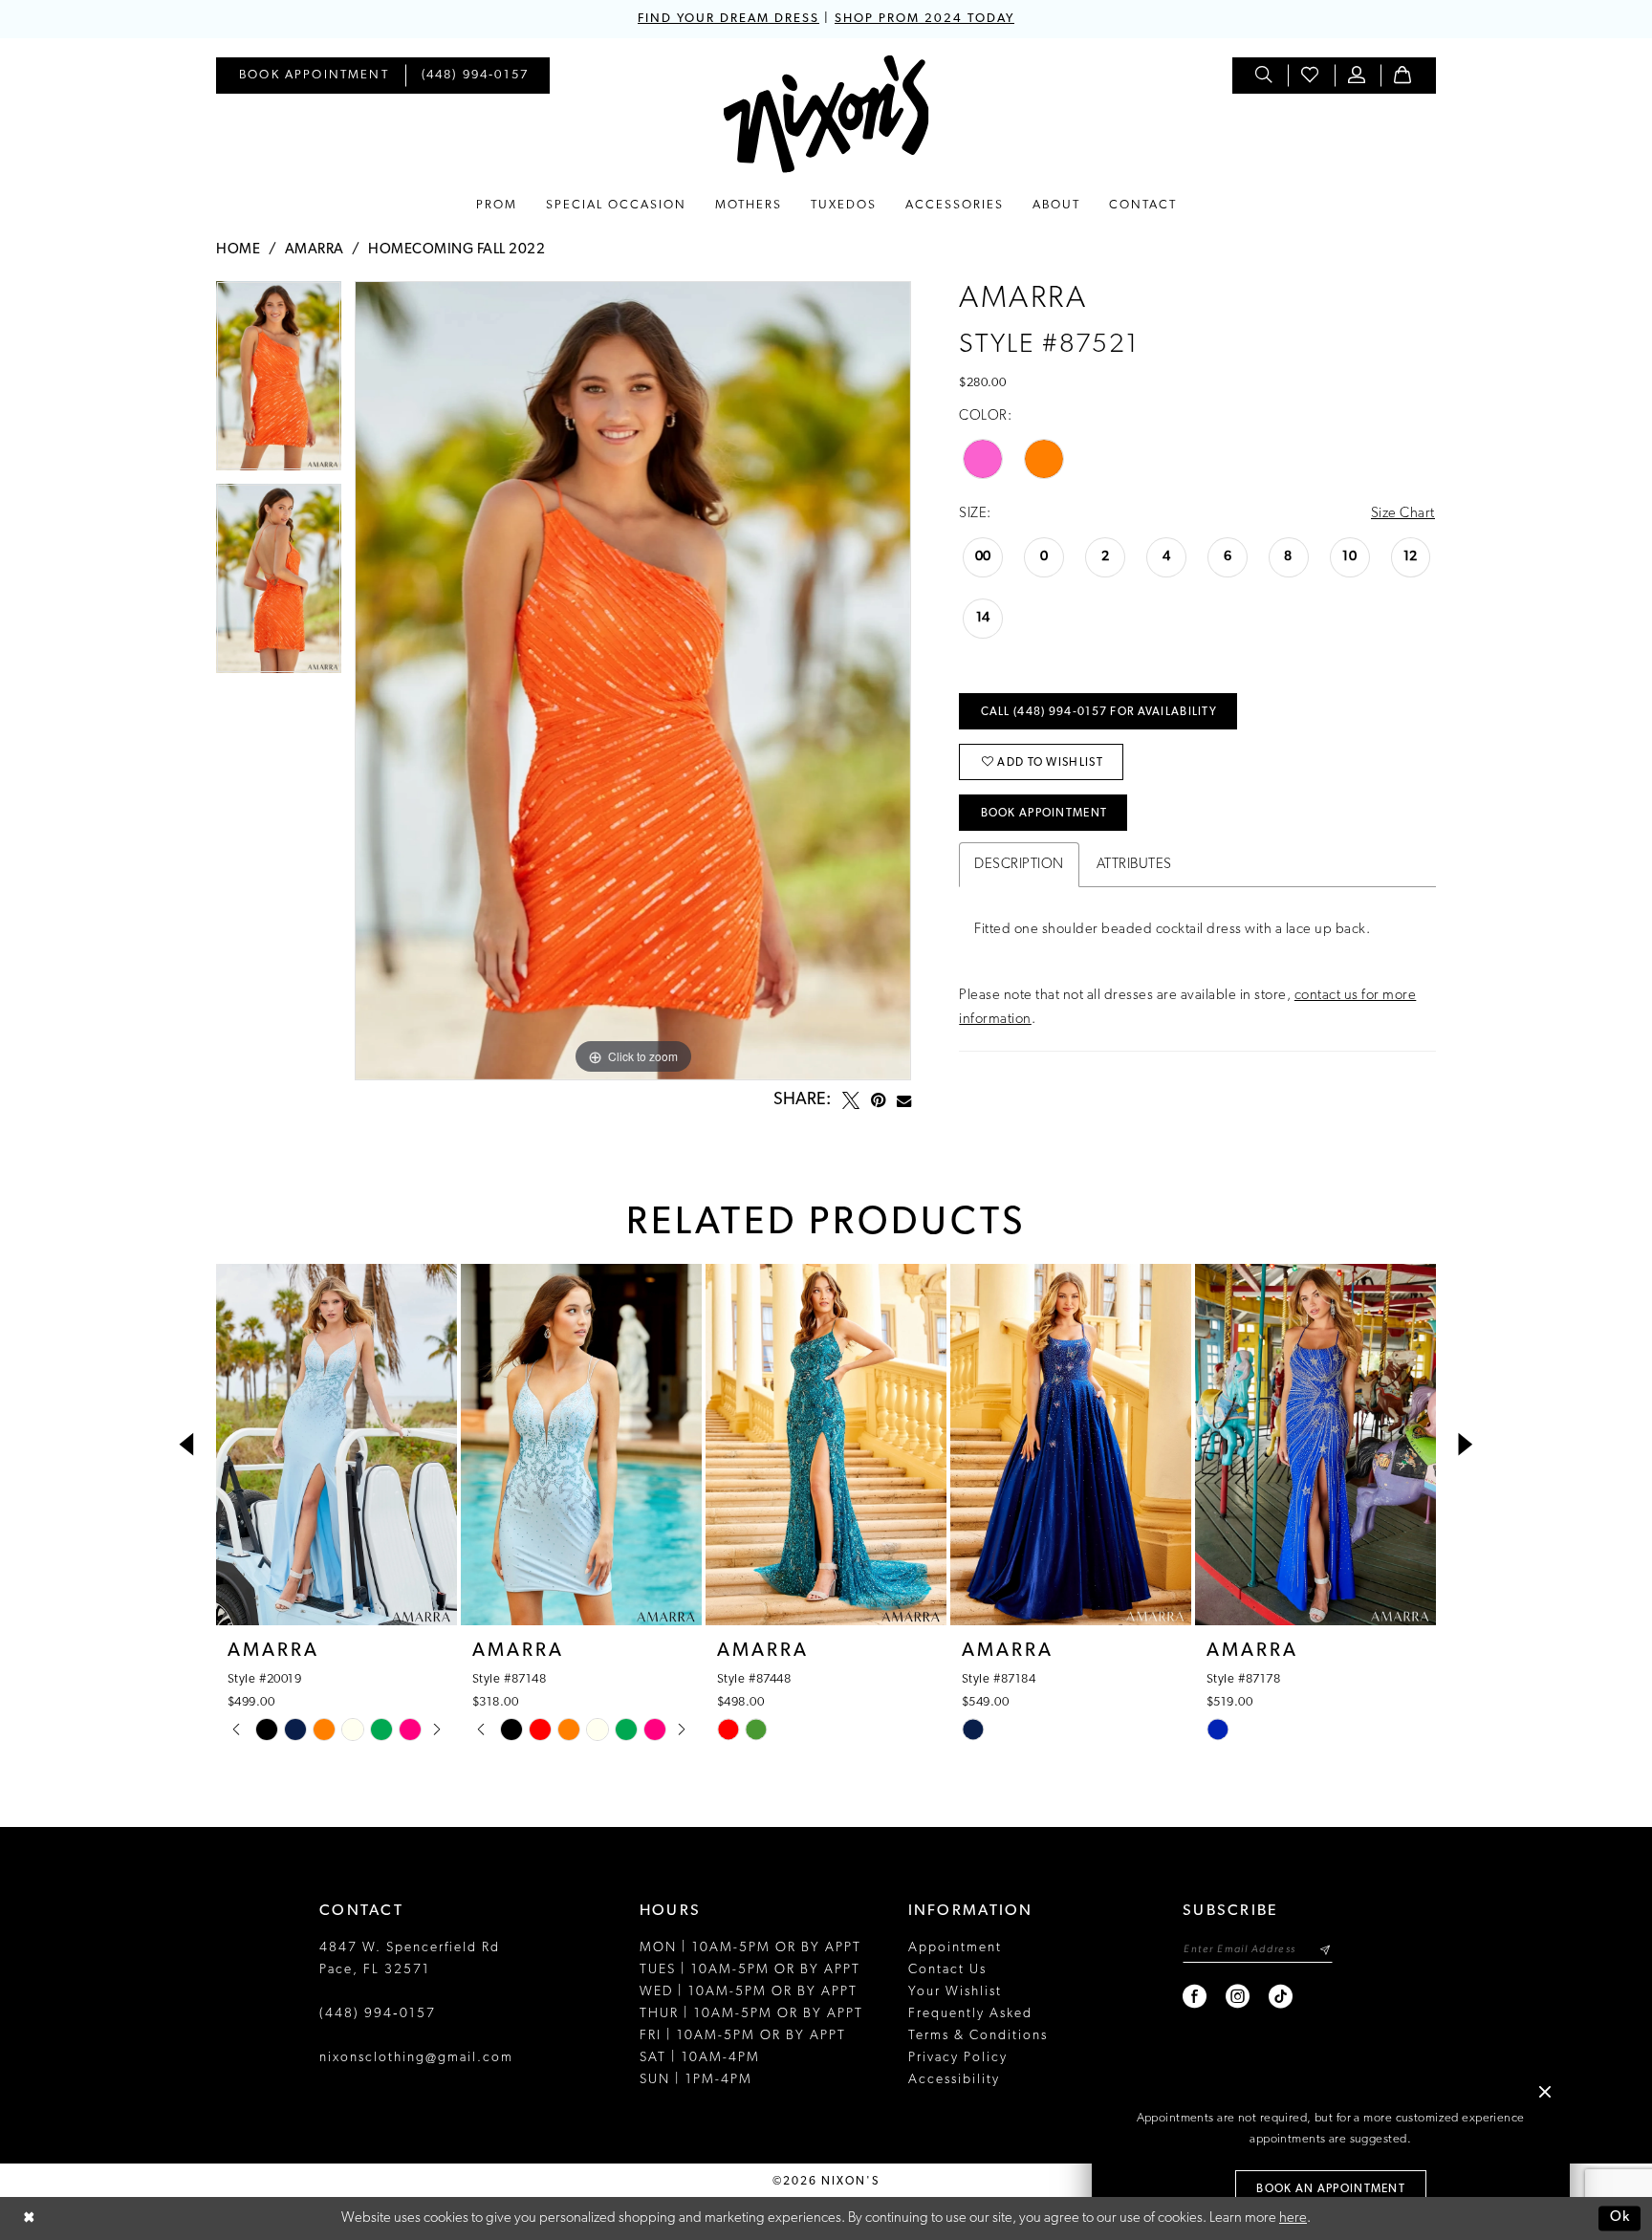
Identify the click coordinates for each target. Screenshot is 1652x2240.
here (1293, 2218)
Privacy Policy (958, 2058)
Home (238, 250)
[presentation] (337, 1445)
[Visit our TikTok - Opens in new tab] (1282, 1997)
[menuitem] (314, 76)
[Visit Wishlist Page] (1311, 76)
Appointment (955, 1948)
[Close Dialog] (29, 2218)
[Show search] (1265, 76)
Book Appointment (1044, 814)
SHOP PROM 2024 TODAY (924, 19)
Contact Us (947, 1970)
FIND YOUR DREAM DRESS (728, 19)
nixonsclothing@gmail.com (416, 2058)
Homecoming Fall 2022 (456, 250)
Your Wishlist (955, 1992)
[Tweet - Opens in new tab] (851, 1100)
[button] (1358, 76)
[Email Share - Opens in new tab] (904, 1101)
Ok (1620, 2218)
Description (1019, 865)
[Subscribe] (1325, 1950)
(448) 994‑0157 (378, 2014)
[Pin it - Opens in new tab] (878, 1100)
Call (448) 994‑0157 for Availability (1099, 712)
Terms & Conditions (978, 2036)
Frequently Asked (970, 2014)
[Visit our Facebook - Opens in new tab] (1196, 1997)
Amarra (315, 250)
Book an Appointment (1331, 2189)
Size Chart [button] (1403, 514)
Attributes (1134, 865)
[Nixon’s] (826, 114)
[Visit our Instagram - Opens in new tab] (1239, 1997)
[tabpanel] (279, 382)
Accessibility (954, 2080)
